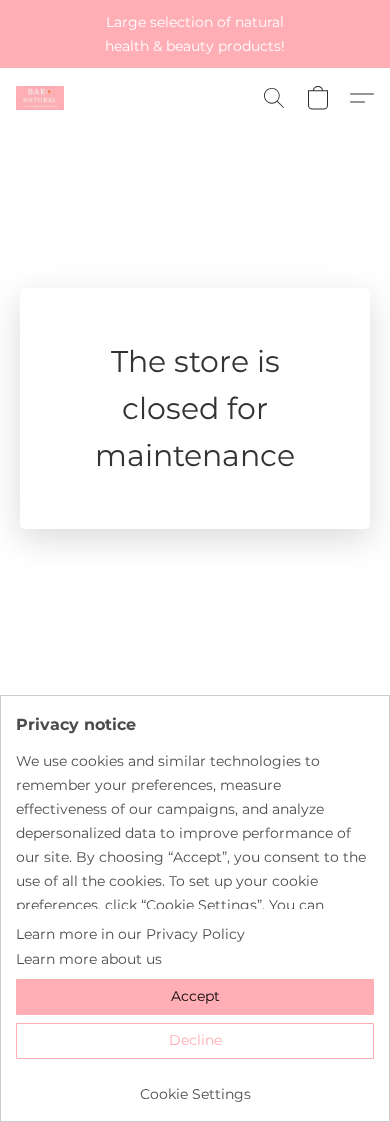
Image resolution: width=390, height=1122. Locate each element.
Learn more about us (89, 959)
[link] (195, 1086)
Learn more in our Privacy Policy (130, 934)
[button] (41, 98)
